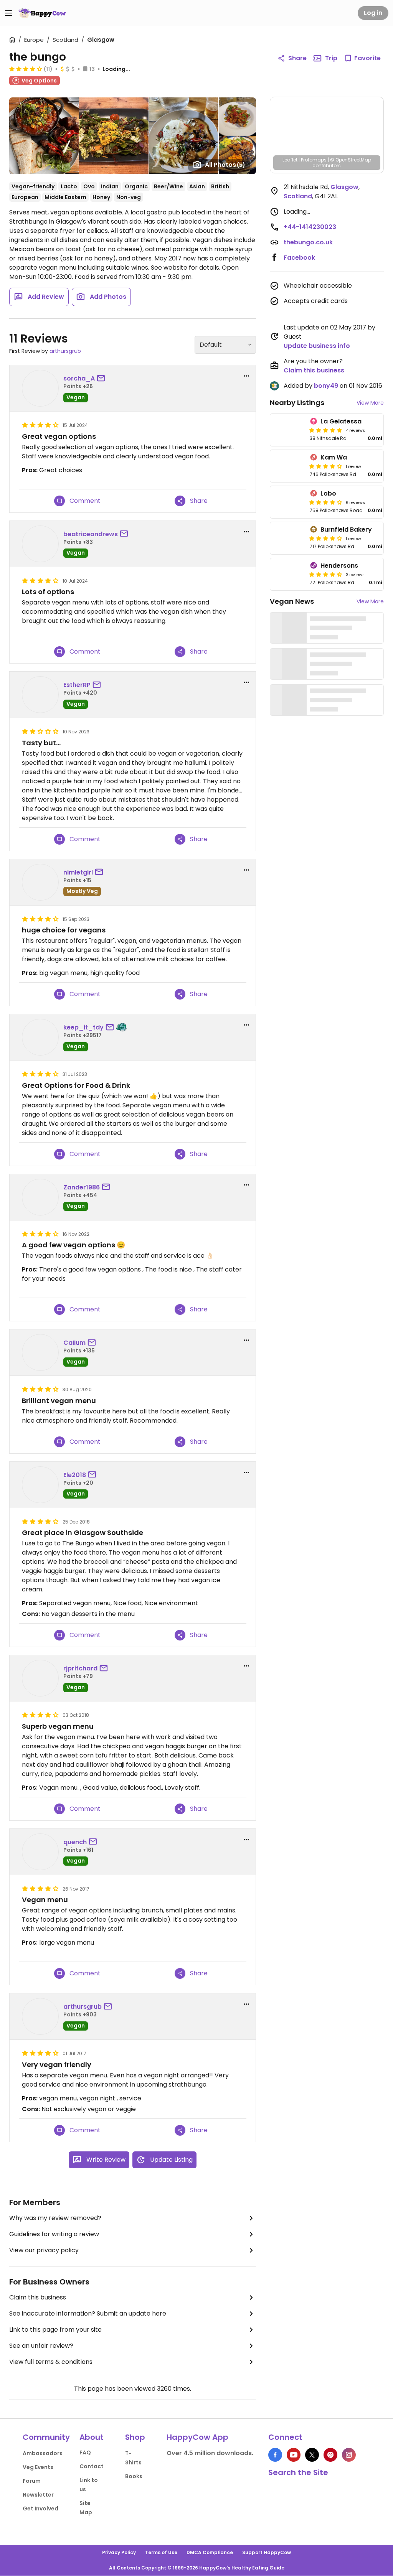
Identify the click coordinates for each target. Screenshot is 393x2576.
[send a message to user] (102, 379)
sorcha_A (79, 378)
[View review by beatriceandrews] (40, 544)
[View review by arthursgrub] (40, 2016)
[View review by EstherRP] (40, 695)
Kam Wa (334, 457)
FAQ (85, 2452)
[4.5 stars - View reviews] (326, 574)
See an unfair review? (41, 2346)
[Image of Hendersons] (289, 574)
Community (46, 2437)
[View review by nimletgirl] (40, 882)
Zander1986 (82, 1187)
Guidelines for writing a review (54, 2234)
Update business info (317, 346)
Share (297, 58)
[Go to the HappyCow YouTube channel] (294, 2455)
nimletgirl (78, 872)
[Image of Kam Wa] (289, 466)
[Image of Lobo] (289, 502)
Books (134, 2476)
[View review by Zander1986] (40, 1197)
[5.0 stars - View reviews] (326, 430)
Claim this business (38, 2297)
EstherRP (77, 685)
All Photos (225, 165)
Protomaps (314, 160)
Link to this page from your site (55, 2330)
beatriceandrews (91, 534)
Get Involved (40, 2508)
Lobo (328, 493)
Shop (135, 2437)
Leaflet (290, 160)
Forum (32, 2481)
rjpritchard (80, 1668)
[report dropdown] (246, 376)
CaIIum (74, 1343)
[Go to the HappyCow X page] (312, 2455)
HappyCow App (197, 2437)
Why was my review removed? (55, 2218)
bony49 (326, 386)
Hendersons (339, 566)
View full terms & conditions (51, 2362)
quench (75, 1842)
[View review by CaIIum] (40, 1352)
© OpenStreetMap (351, 160)
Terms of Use (161, 2552)
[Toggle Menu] (8, 13)
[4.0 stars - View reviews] (326, 538)
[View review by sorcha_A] (40, 388)
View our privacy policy (44, 2250)
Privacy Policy (119, 2552)
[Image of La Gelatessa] (289, 430)
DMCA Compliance (210, 2552)
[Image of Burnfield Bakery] (289, 538)
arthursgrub (65, 351)
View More (370, 403)
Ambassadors (43, 2453)
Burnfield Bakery (346, 530)
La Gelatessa (341, 421)
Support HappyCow (267, 2552)
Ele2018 (75, 1475)
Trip (331, 58)
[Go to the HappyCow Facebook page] (275, 2455)
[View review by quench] (40, 1852)
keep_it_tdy (83, 1027)
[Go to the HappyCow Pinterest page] (330, 2455)
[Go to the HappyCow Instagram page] (349, 2455)
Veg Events (38, 2467)
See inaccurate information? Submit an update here (88, 2313)
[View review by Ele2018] (40, 1485)
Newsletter (38, 2495)
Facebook (299, 258)
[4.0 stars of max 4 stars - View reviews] (26, 69)
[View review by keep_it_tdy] (40, 1037)
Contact (92, 2466)
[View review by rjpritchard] (40, 1678)
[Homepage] (42, 13)
